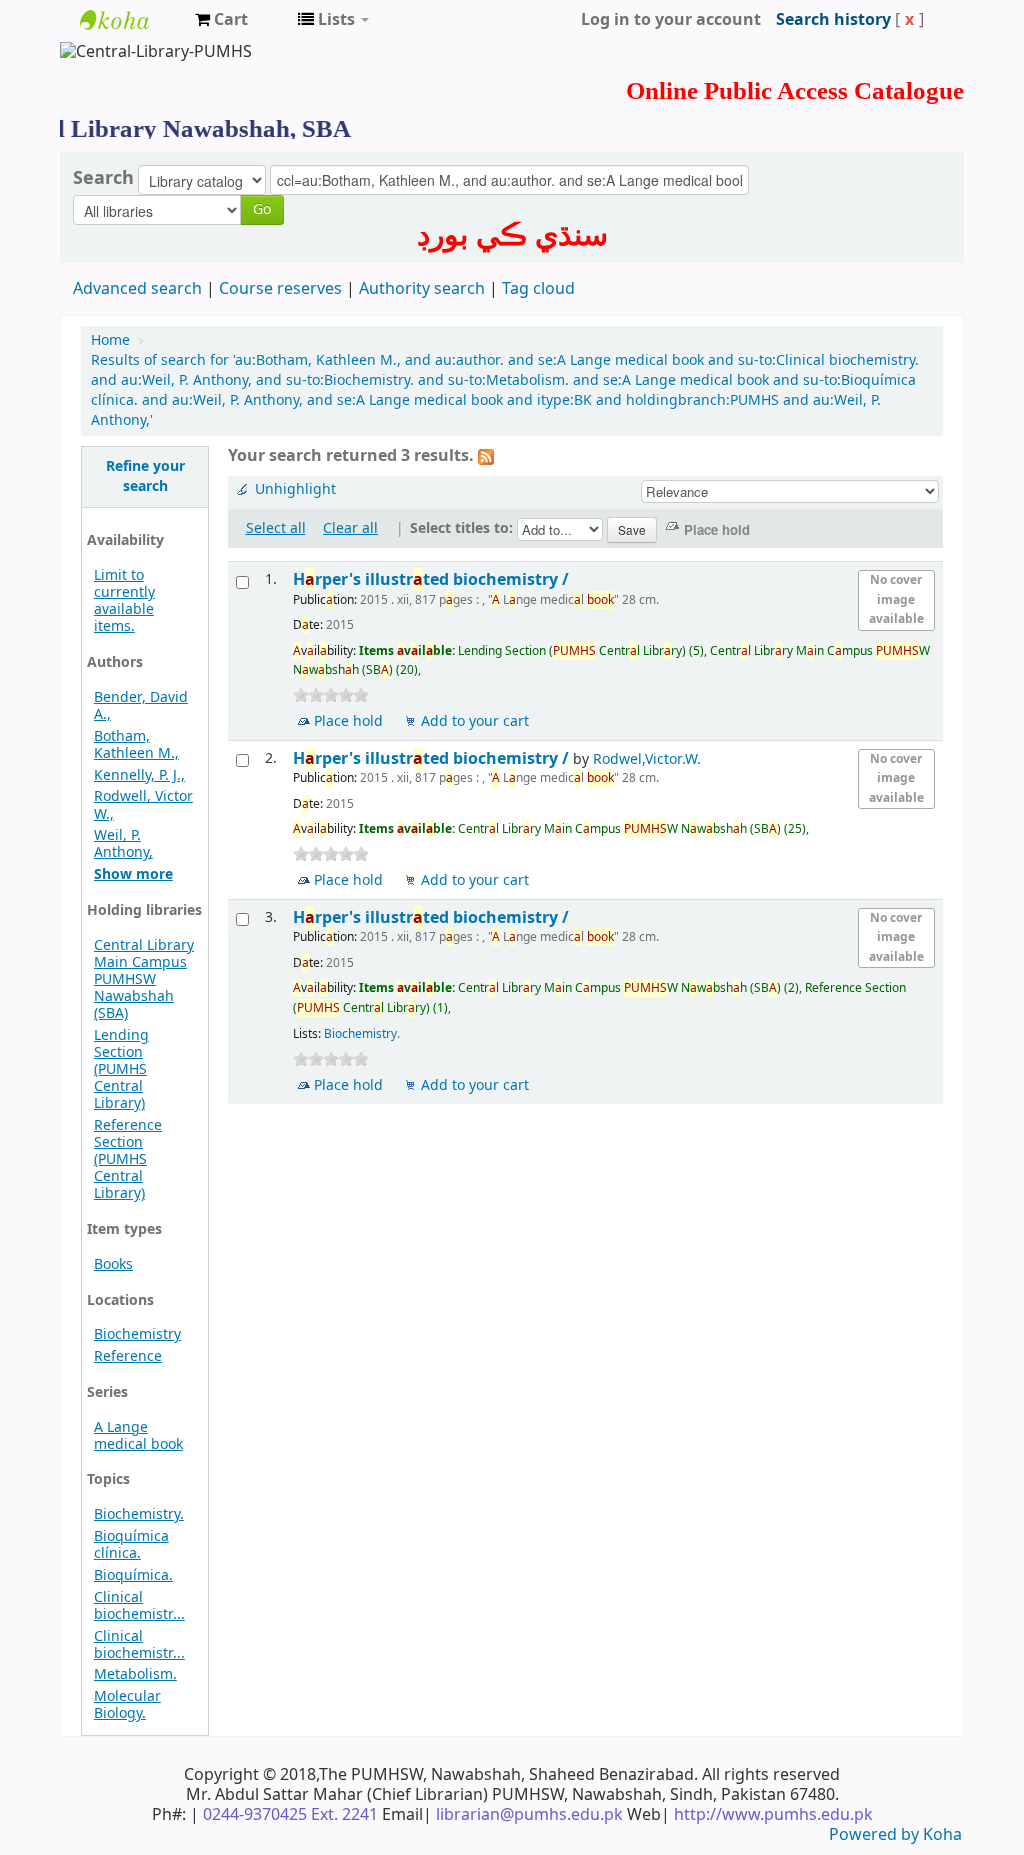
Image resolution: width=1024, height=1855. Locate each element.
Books (113, 1264)
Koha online (130, 20)
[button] (221, 20)
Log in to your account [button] (671, 20)
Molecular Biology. (127, 1705)
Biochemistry (137, 1334)
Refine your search (145, 476)
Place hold (348, 721)
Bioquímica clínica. (131, 1545)
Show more (133, 874)
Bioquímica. (133, 1575)
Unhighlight (295, 489)
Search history (833, 20)
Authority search (422, 289)
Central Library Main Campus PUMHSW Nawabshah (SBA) (144, 979)
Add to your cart (475, 721)
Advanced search (137, 289)
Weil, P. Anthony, (123, 844)
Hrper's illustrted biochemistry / (433, 579)
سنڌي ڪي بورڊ (512, 235)
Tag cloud (538, 289)
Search (103, 178)
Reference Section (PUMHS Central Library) (128, 1159)
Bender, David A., (141, 706)
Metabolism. (135, 1674)
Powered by (876, 1835)
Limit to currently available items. (124, 601)
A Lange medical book (138, 1436)
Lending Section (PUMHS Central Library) (121, 1069)
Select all (276, 528)
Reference (128, 1356)
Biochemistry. (139, 1514)
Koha (942, 1835)
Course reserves (280, 289)
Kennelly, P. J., (139, 775)
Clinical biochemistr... (139, 1606)
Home (110, 340)
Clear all (350, 528)
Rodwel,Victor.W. (647, 759)
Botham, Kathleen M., (136, 745)
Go (262, 209)
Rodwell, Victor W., (143, 805)
